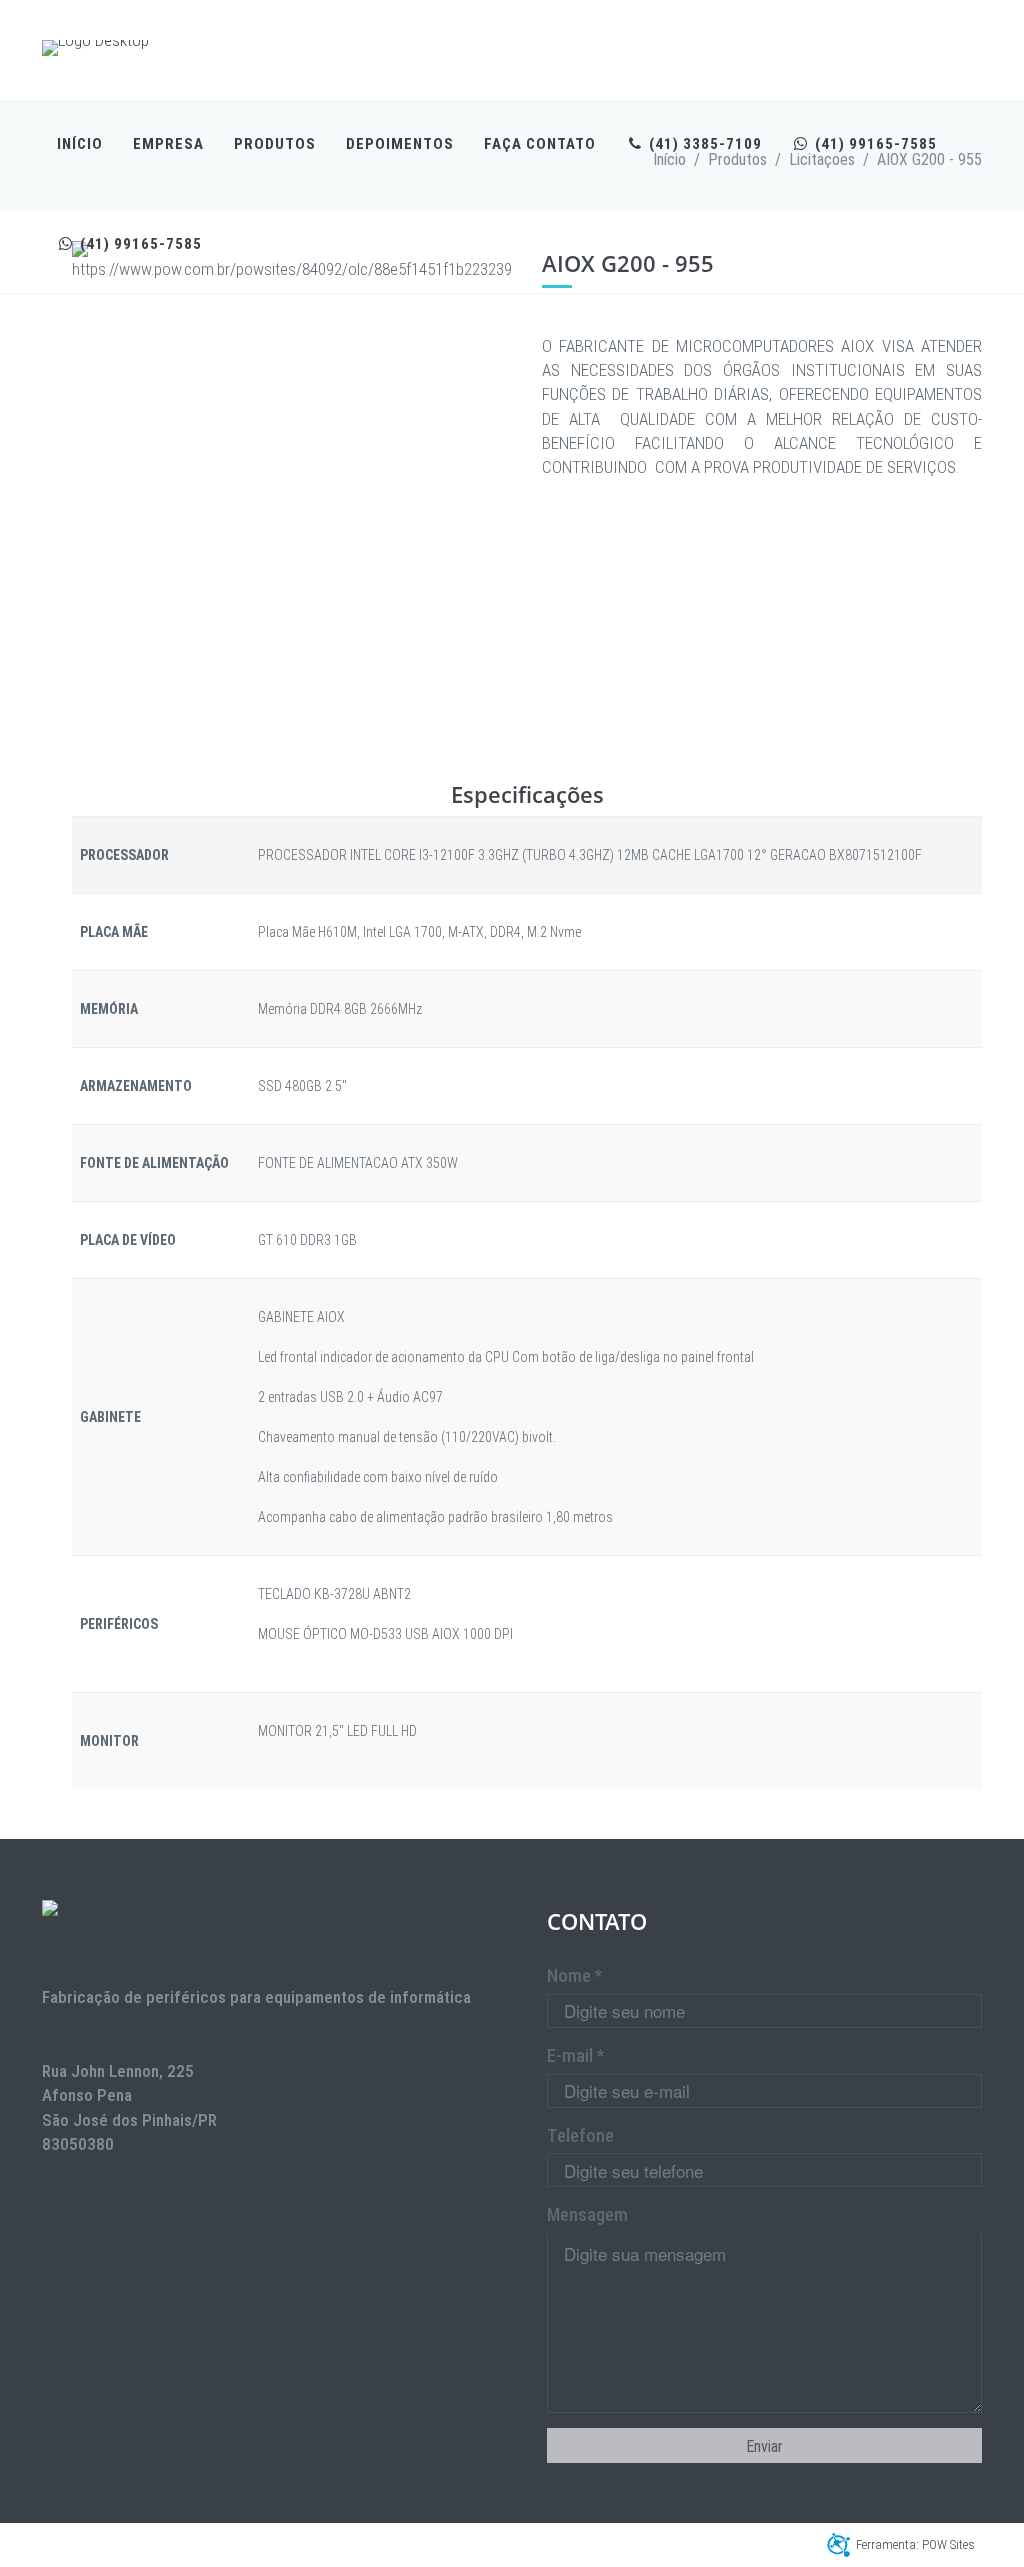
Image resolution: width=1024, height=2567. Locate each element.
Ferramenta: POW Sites (915, 2544)
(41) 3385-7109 (703, 144)
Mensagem (587, 2214)
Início (80, 144)
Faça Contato (540, 144)
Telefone (580, 2135)
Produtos (275, 144)
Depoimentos (400, 144)
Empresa (168, 144)
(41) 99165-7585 (874, 144)
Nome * (574, 1975)
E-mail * (575, 2055)
